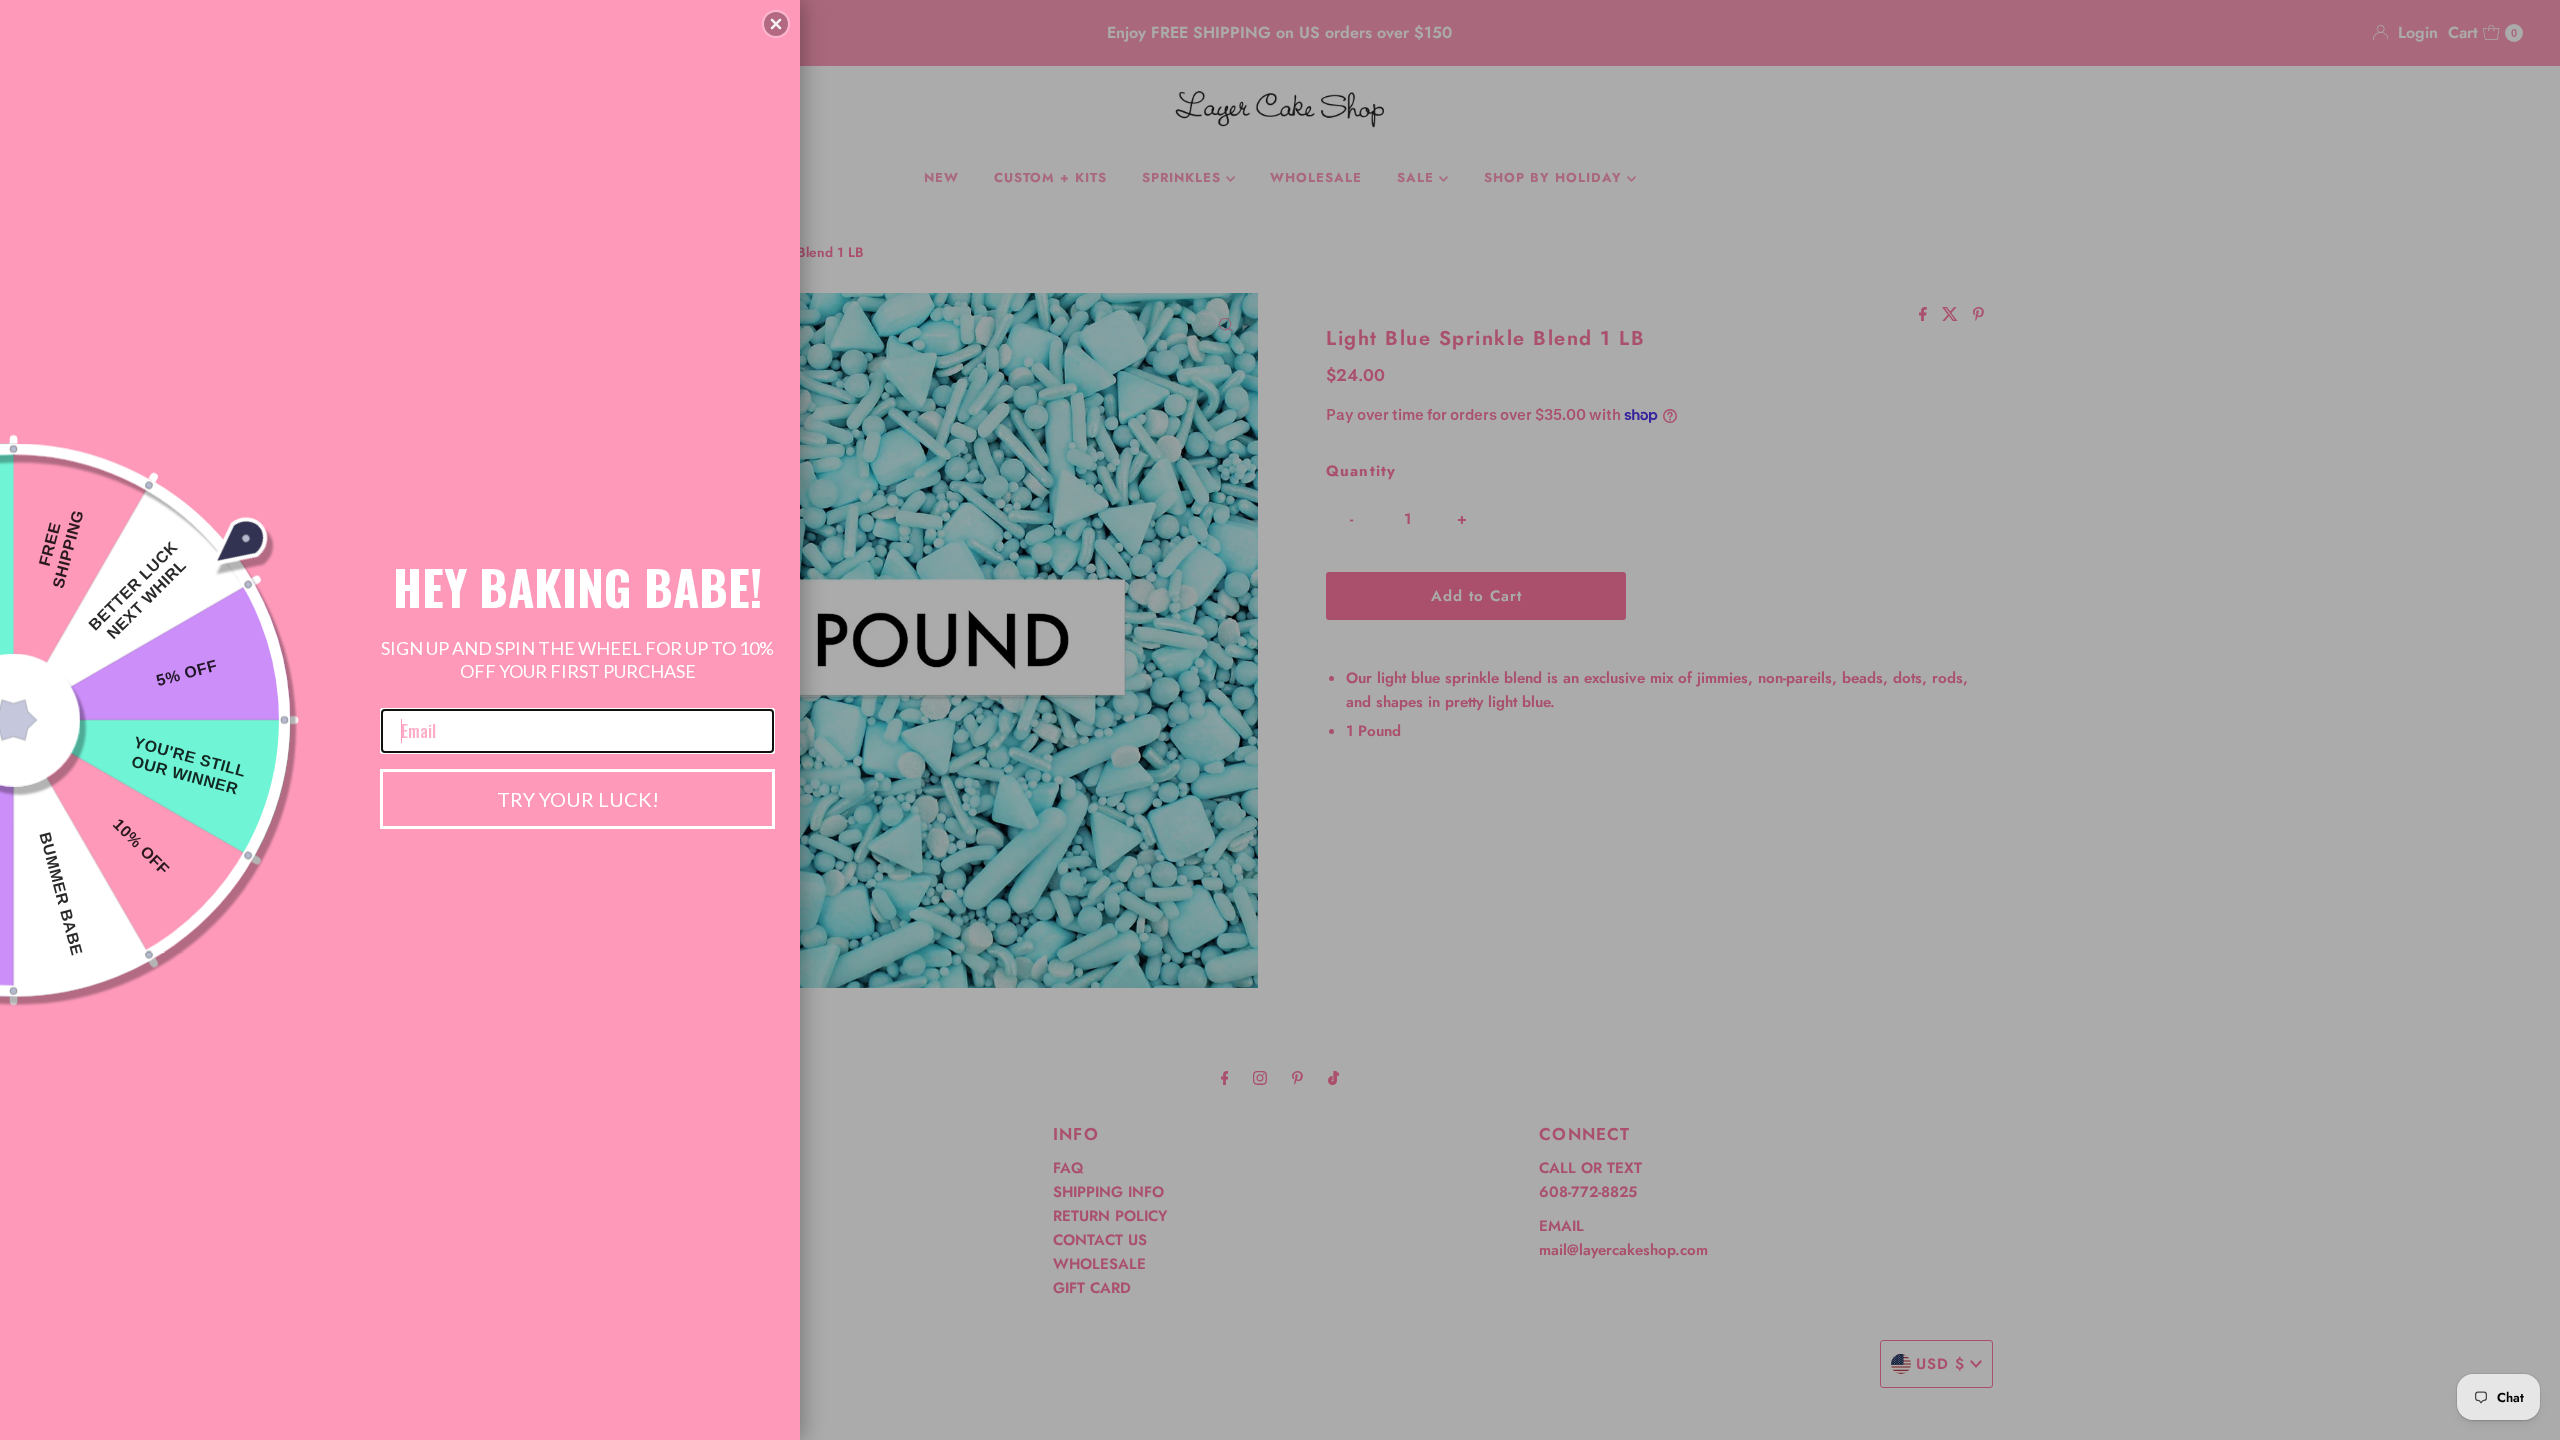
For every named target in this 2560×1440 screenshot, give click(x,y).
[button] (776, 24)
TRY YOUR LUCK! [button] (578, 799)
